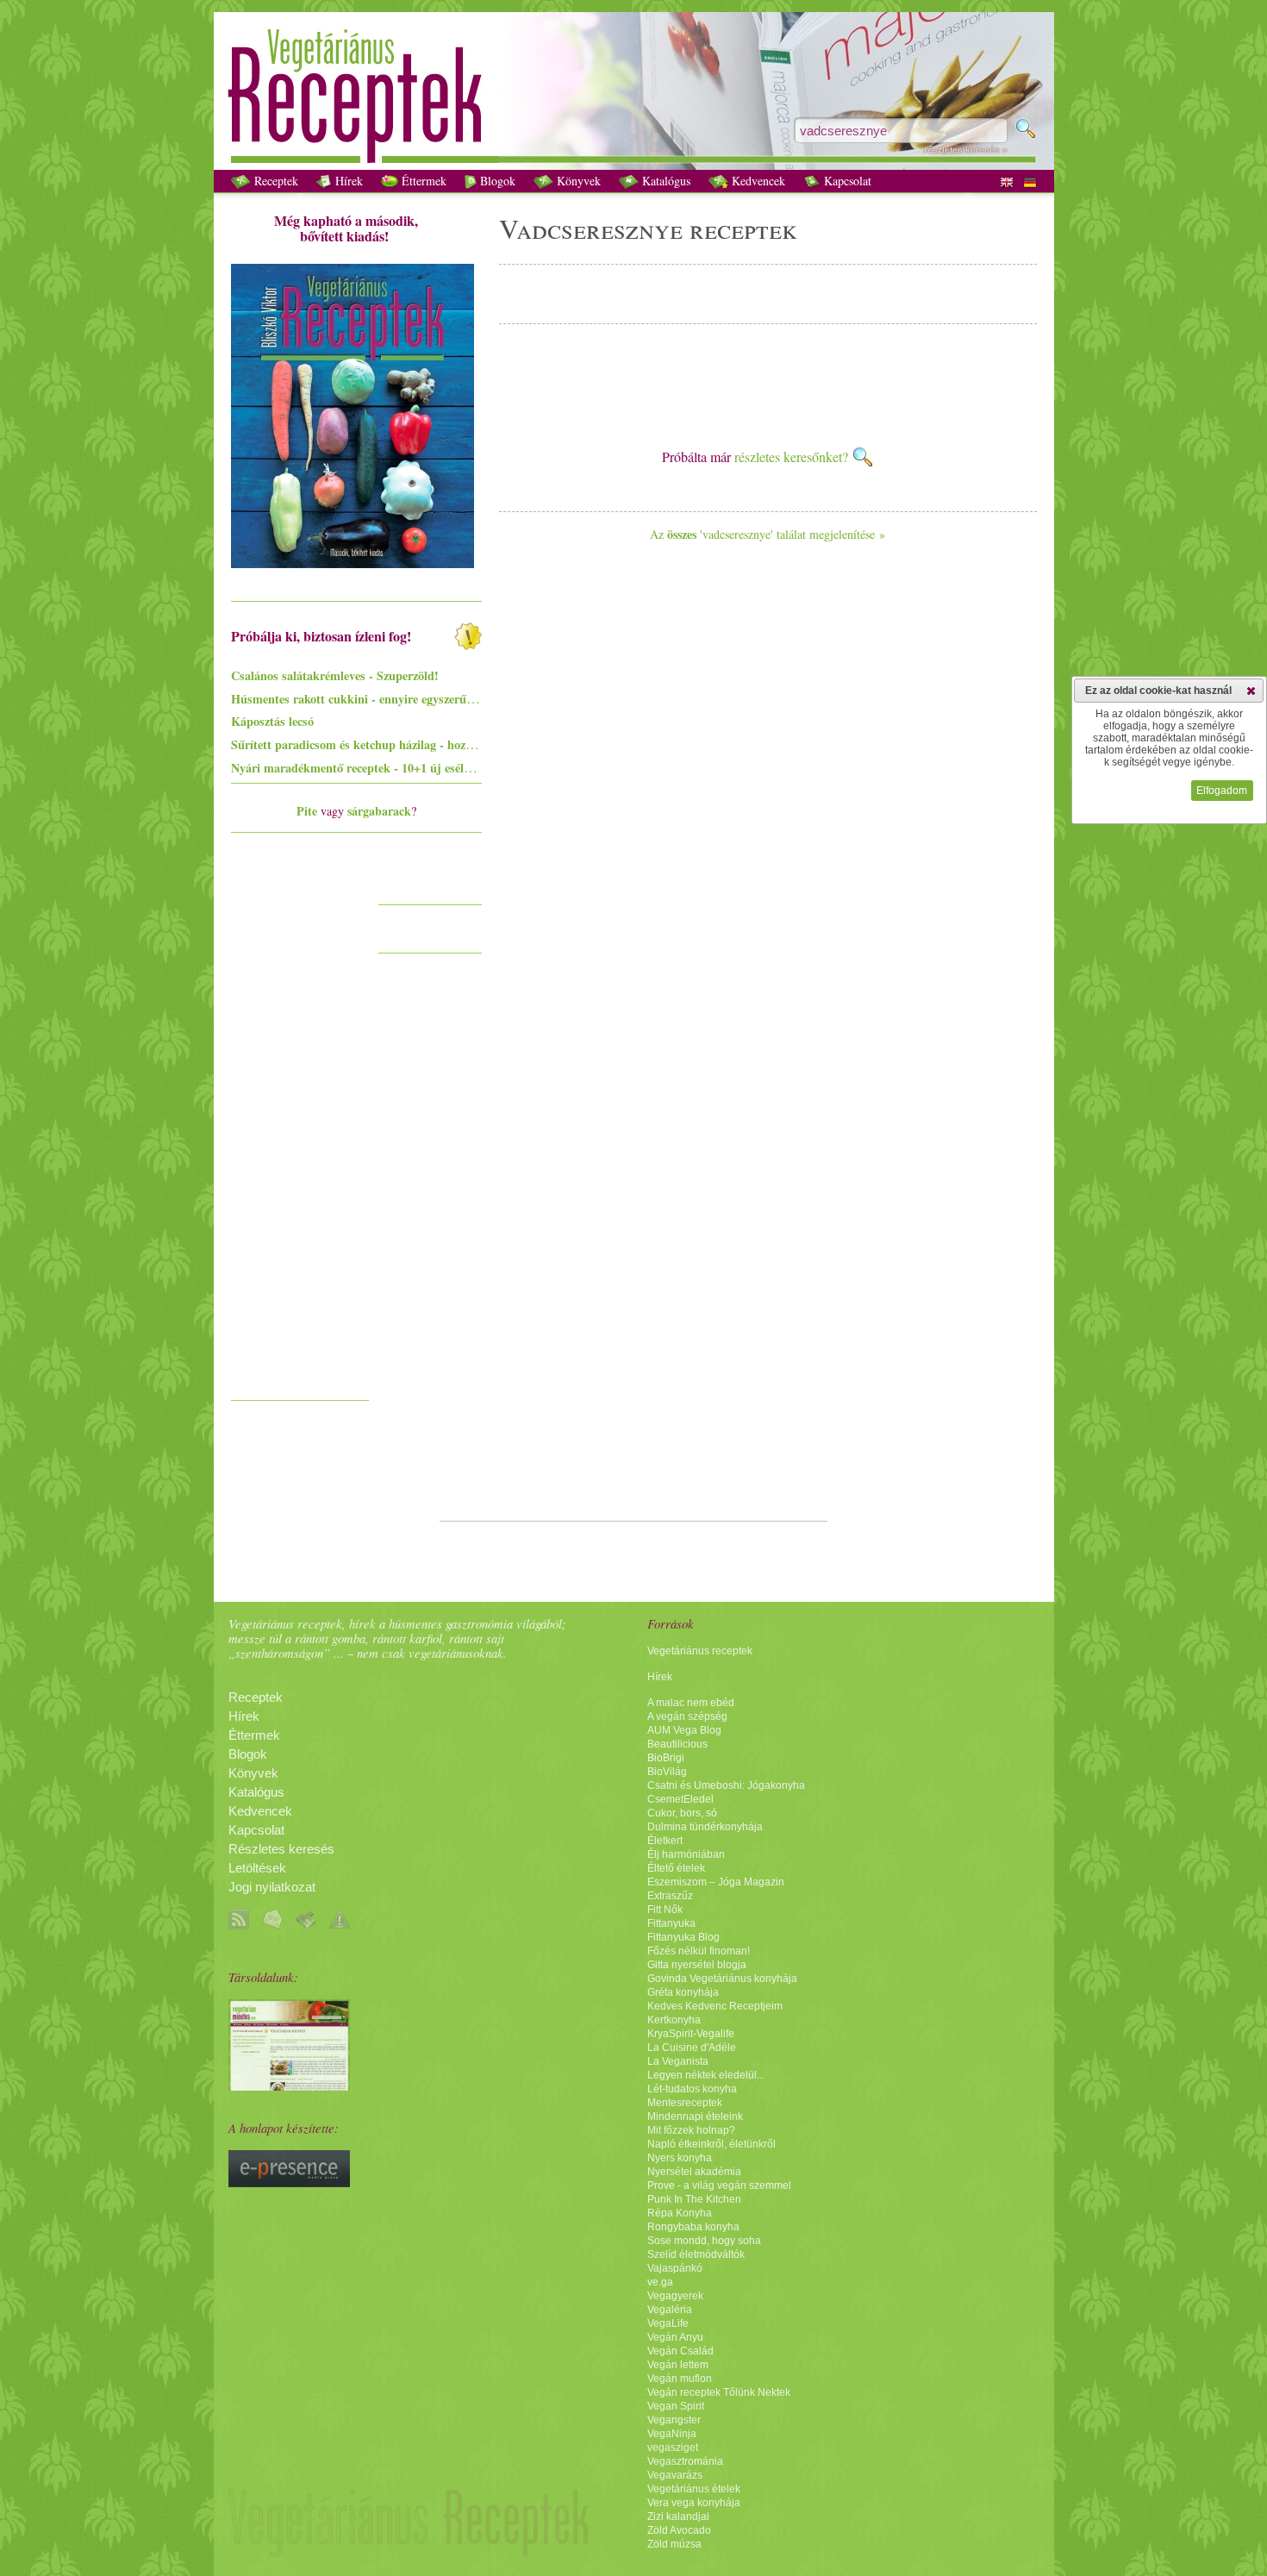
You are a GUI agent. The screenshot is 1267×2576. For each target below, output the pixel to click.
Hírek (347, 181)
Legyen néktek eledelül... (706, 2075)
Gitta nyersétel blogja (697, 1965)
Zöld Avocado (679, 2530)
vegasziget (673, 2448)
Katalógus (665, 181)
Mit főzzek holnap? (691, 2130)
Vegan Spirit (676, 2406)
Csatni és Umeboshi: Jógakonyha (726, 1785)
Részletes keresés (281, 1849)
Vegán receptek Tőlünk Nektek (719, 2392)
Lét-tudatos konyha (692, 2089)
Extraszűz (670, 1896)
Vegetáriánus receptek (700, 1651)
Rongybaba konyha (693, 2227)
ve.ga (660, 2282)
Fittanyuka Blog (683, 1937)
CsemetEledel (680, 1799)
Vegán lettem (678, 2365)
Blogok (496, 181)
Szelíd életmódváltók (696, 2254)
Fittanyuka (671, 1923)
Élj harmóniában (686, 1854)
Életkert (665, 1841)
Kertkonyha (674, 2020)
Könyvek (577, 181)
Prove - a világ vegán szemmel (719, 2185)
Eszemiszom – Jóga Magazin (716, 1882)
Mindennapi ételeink (695, 2116)
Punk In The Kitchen (694, 2199)
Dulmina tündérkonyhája (705, 1827)
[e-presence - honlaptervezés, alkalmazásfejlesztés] (289, 2183)
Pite (307, 811)
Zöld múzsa (674, 2544)
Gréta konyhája (683, 1992)
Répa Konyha (680, 2213)
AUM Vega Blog (684, 1730)
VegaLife (668, 2323)
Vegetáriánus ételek (694, 2489)
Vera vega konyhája (694, 2503)
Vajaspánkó (675, 2268)
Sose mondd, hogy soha (704, 2241)
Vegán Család (680, 2351)
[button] (1251, 691)
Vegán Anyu (675, 2337)
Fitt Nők (665, 1910)
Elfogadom (1222, 791)
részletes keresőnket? (793, 456)
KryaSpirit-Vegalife (691, 2034)
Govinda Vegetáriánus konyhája (722, 1979)
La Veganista (678, 2061)
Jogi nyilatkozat (272, 1887)
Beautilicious (677, 1744)
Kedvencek (757, 181)
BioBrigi (666, 1758)
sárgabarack (379, 811)
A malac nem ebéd (691, 1703)
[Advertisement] (300, 1133)
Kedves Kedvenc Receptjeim (715, 2006)
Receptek (275, 181)
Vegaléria (670, 2310)
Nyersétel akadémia (694, 2172)
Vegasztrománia (685, 2461)
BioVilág (667, 1772)
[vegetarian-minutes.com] (289, 2086)
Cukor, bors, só (682, 1813)
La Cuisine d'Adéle (692, 2048)
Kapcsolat (846, 181)
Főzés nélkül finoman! (699, 1951)
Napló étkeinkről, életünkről (712, 2144)
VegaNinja (672, 2434)
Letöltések (257, 1868)
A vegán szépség (687, 1716)
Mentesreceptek (685, 2103)
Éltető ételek (676, 1868)
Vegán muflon (680, 2379)
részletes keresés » (966, 150)
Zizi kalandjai (678, 2517)
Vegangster (674, 2420)
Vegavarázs (675, 2475)
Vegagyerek (675, 2296)
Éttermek (422, 181)
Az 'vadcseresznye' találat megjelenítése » (768, 534)
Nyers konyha (680, 2158)
